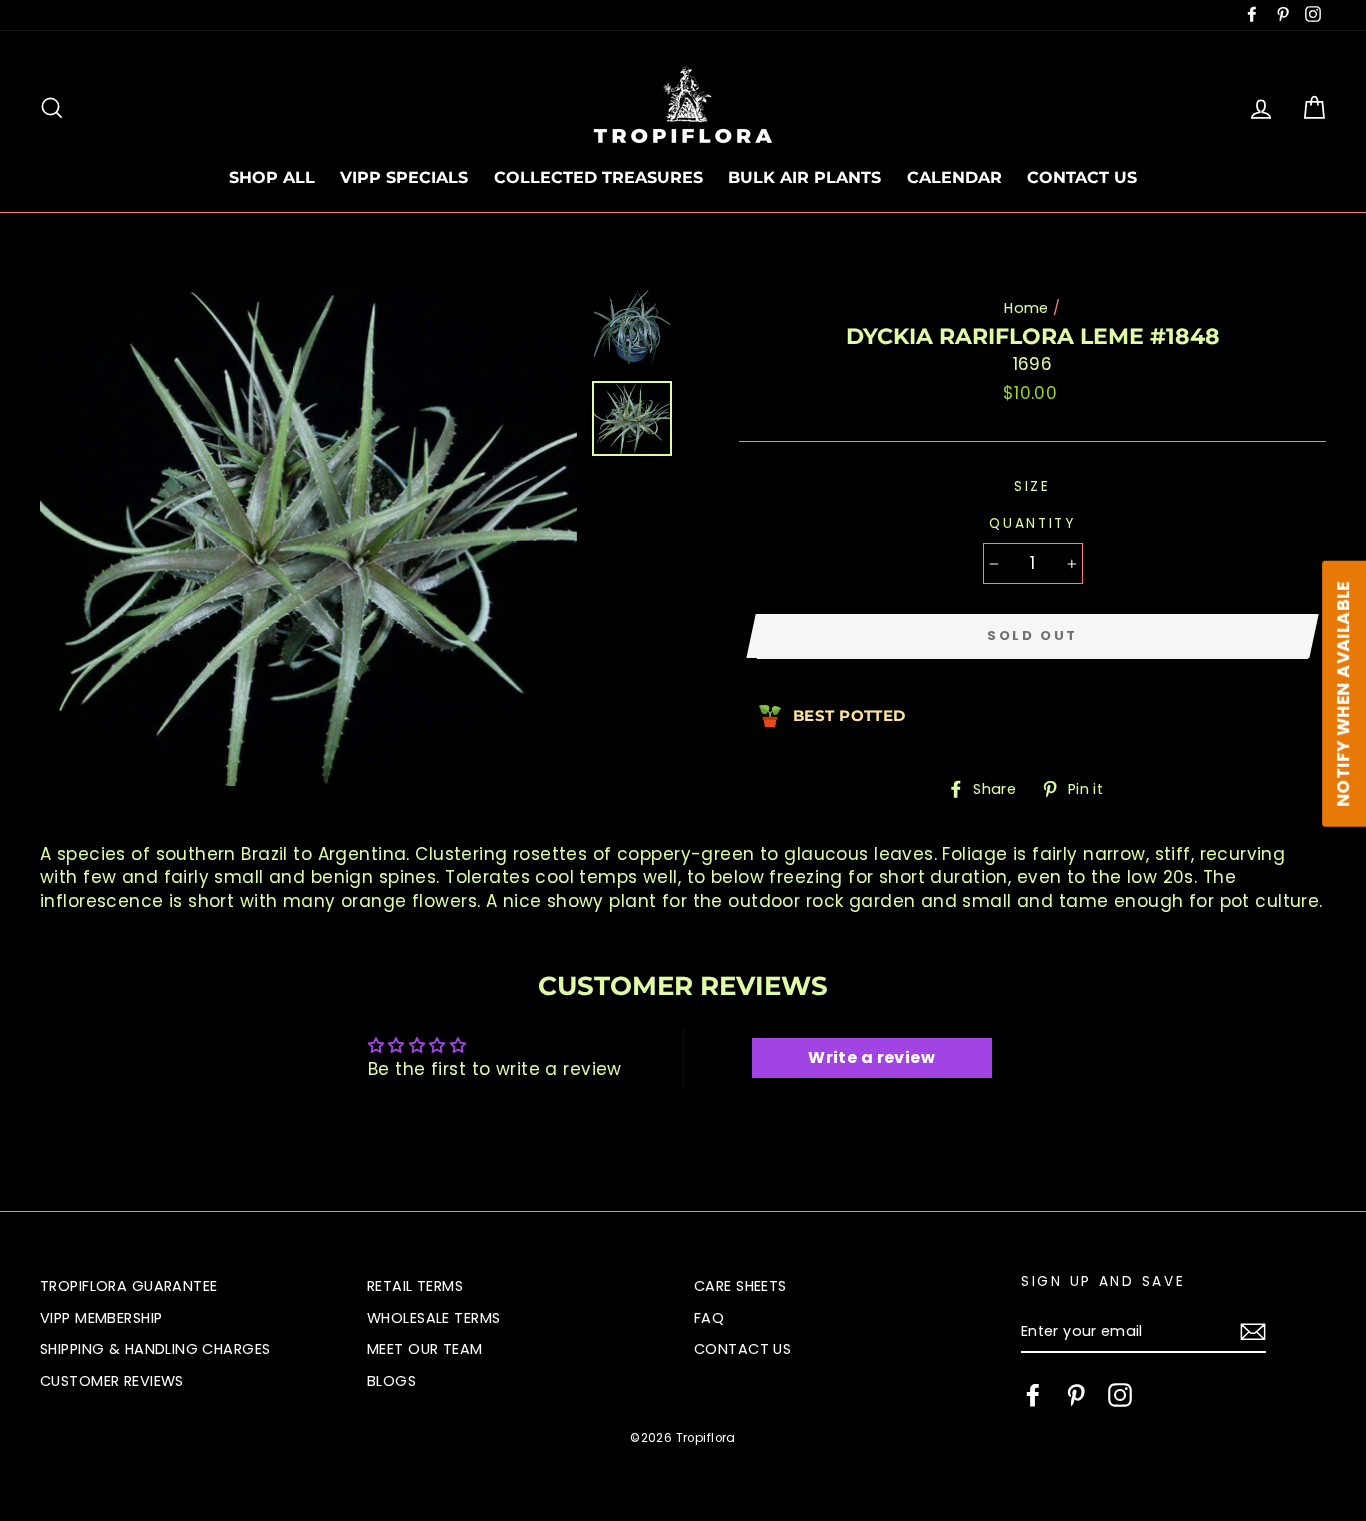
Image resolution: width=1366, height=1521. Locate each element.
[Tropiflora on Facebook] (1033, 1395)
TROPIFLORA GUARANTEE (129, 1286)
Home (1026, 308)
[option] (308, 537)
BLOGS (391, 1381)
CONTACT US (1082, 177)
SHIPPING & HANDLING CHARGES (155, 1349)
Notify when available (1343, 694)
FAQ (709, 1318)
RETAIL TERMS (415, 1286)
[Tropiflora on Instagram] (1120, 1395)
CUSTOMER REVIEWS (112, 1381)
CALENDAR (954, 177)
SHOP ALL (272, 177)
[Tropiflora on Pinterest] (1076, 1395)
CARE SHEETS (740, 1286)
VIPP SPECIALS (404, 177)
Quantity (1032, 523)
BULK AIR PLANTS (804, 177)
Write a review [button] (871, 1057)
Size (1032, 486)
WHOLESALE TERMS (433, 1318)
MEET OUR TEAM (425, 1349)
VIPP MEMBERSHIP (101, 1318)
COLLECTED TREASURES (598, 177)
